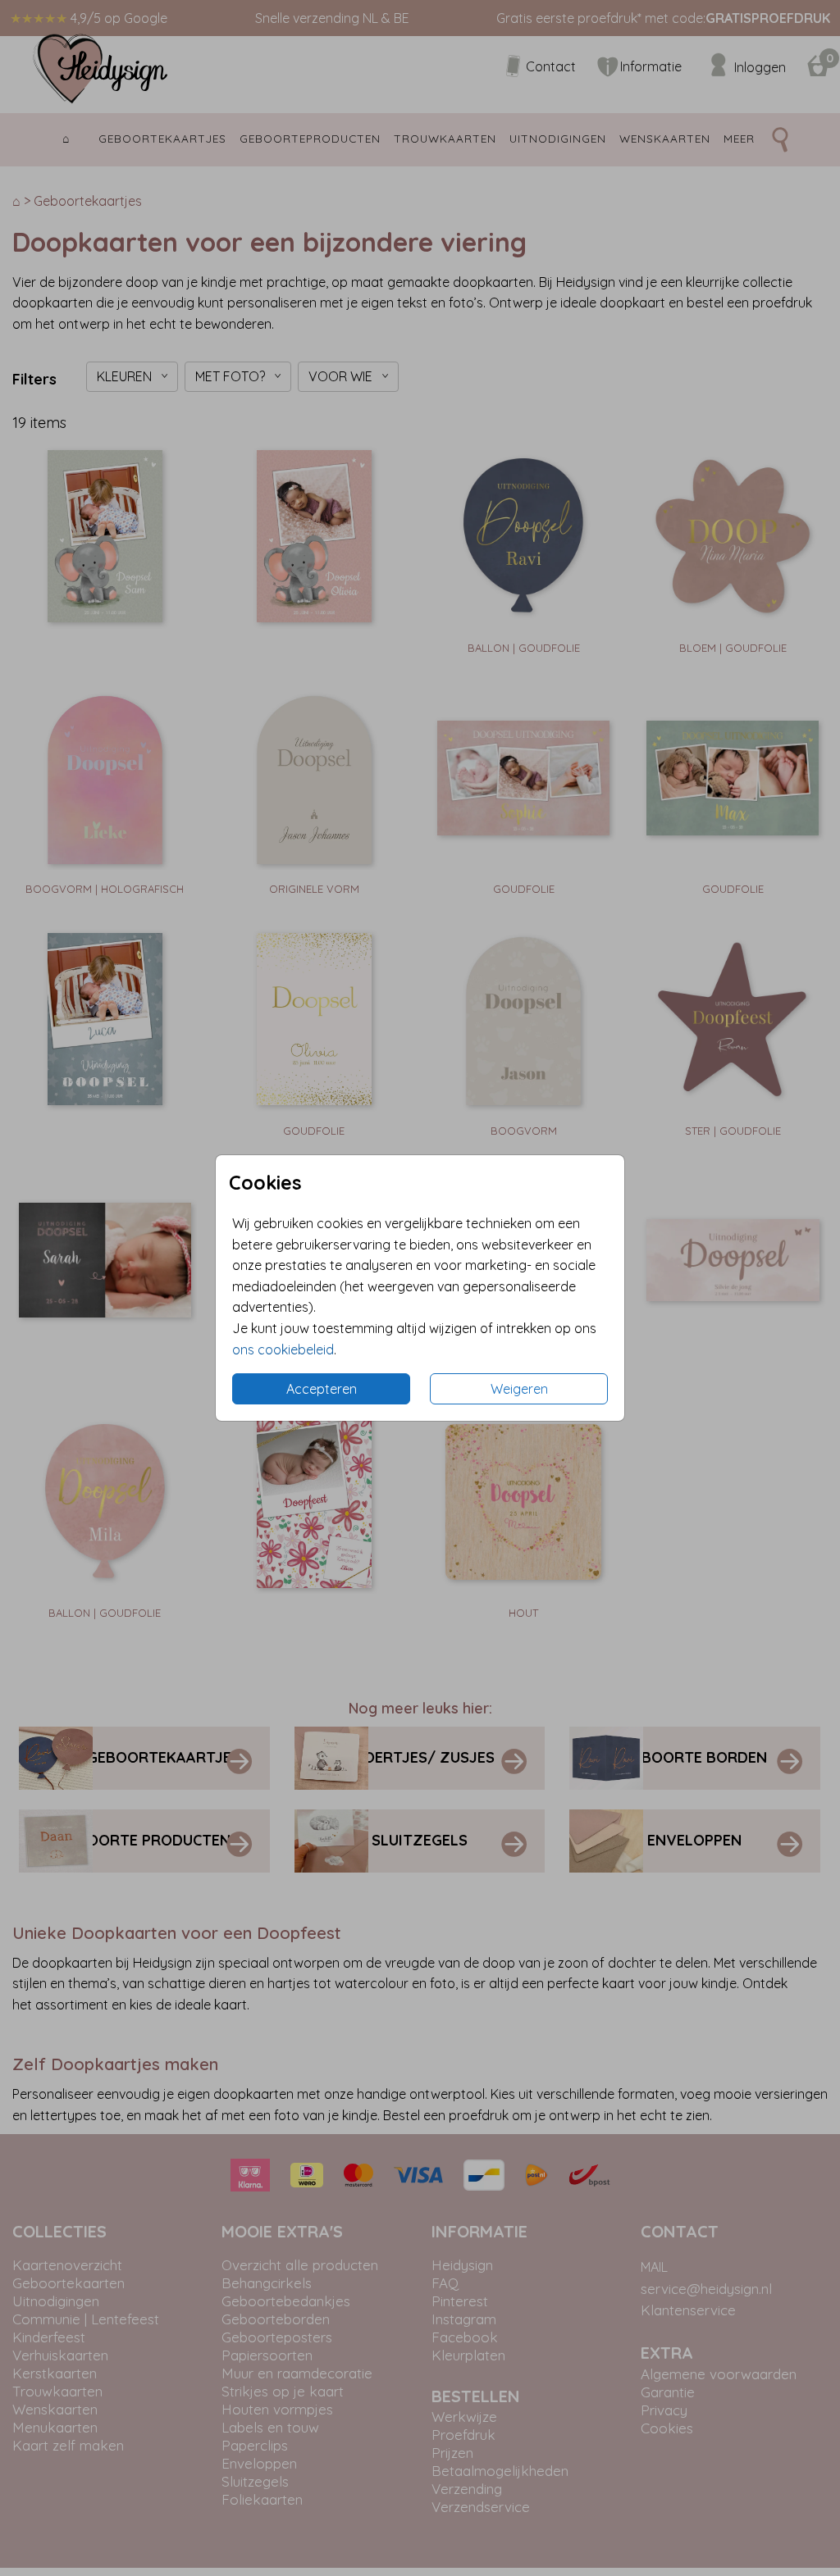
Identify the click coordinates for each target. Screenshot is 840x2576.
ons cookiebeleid (283, 1349)
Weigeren (519, 1389)
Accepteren (322, 1389)
